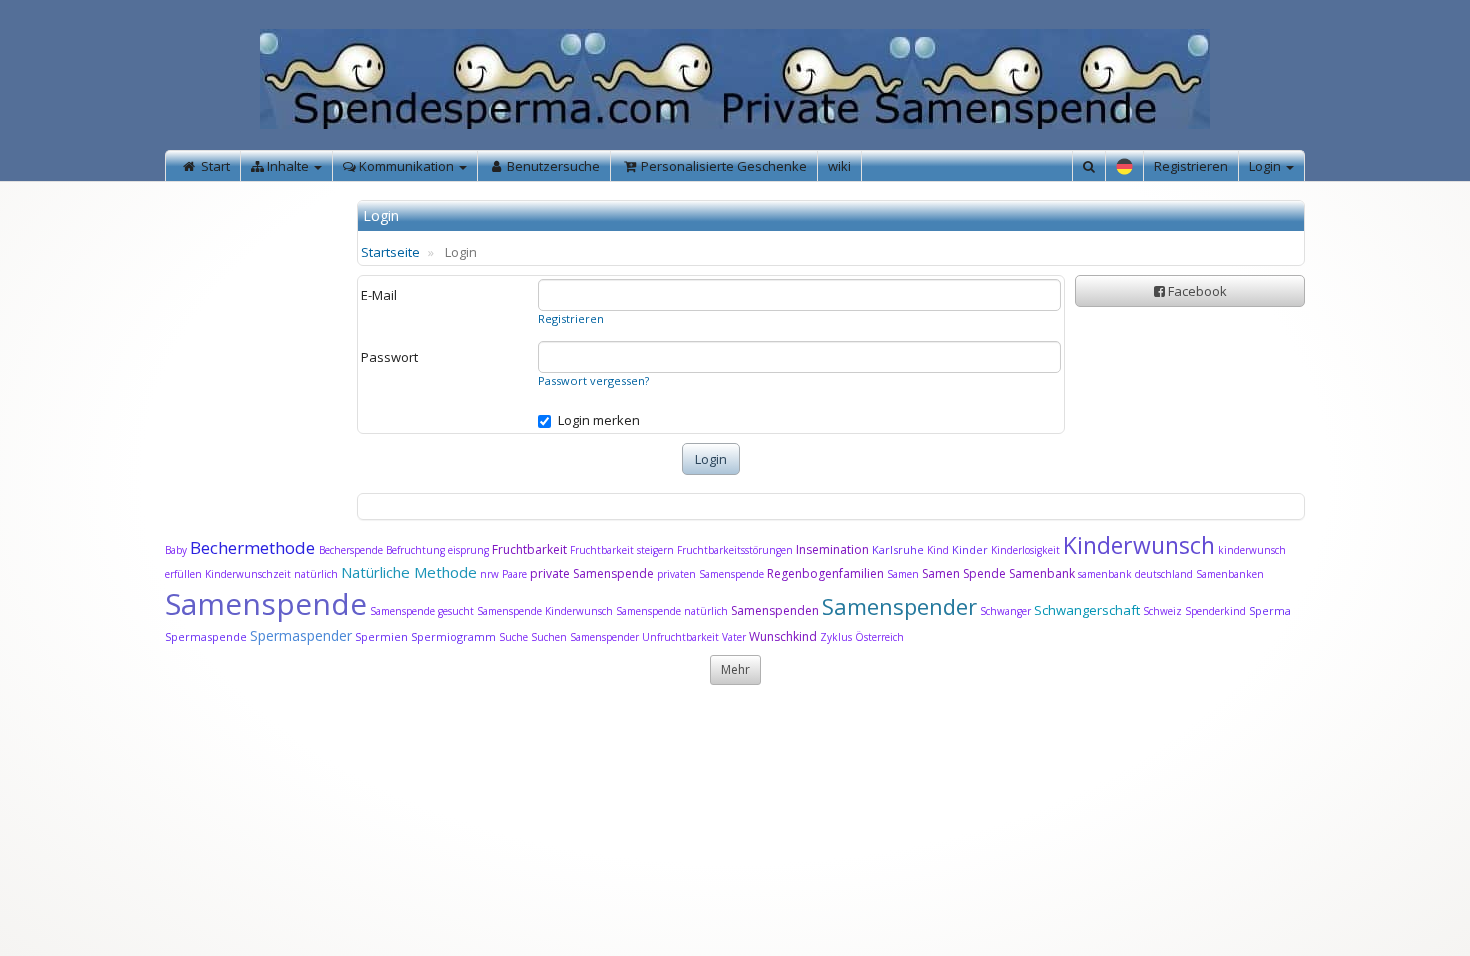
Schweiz (1162, 611)
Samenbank (1042, 573)
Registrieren (1191, 166)
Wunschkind (783, 636)
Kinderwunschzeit (248, 574)
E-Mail (379, 295)
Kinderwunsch (1139, 545)
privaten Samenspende (710, 574)
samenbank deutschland (1135, 574)
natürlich (316, 574)
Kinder (970, 549)
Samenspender (899, 606)
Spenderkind (1215, 611)
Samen (904, 574)
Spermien (381, 636)
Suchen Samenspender (585, 637)
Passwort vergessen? (593, 380)
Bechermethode (254, 547)
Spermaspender (301, 635)
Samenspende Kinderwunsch (545, 611)
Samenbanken (1230, 574)
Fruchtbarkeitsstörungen (736, 550)
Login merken (599, 420)
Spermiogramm (453, 636)
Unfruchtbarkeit (682, 637)
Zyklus (836, 637)
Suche (515, 637)
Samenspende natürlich (672, 611)
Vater (735, 637)
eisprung (468, 550)
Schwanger (1005, 611)
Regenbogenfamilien (825, 573)
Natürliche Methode (409, 572)
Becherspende (351, 550)
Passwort (389, 357)
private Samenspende (592, 573)
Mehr (735, 669)
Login (1266, 166)
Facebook (1196, 291)
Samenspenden (775, 610)
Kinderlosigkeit (1027, 550)
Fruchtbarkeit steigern (622, 550)
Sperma (1270, 610)
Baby (176, 550)
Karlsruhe (898, 549)
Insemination (832, 549)
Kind (939, 550)
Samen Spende (964, 573)
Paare (516, 574)
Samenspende (266, 603)
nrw (489, 574)
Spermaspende (206, 636)
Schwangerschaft (1088, 610)
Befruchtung (415, 550)
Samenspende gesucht (422, 611)
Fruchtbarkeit (531, 549)
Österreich (879, 637)
